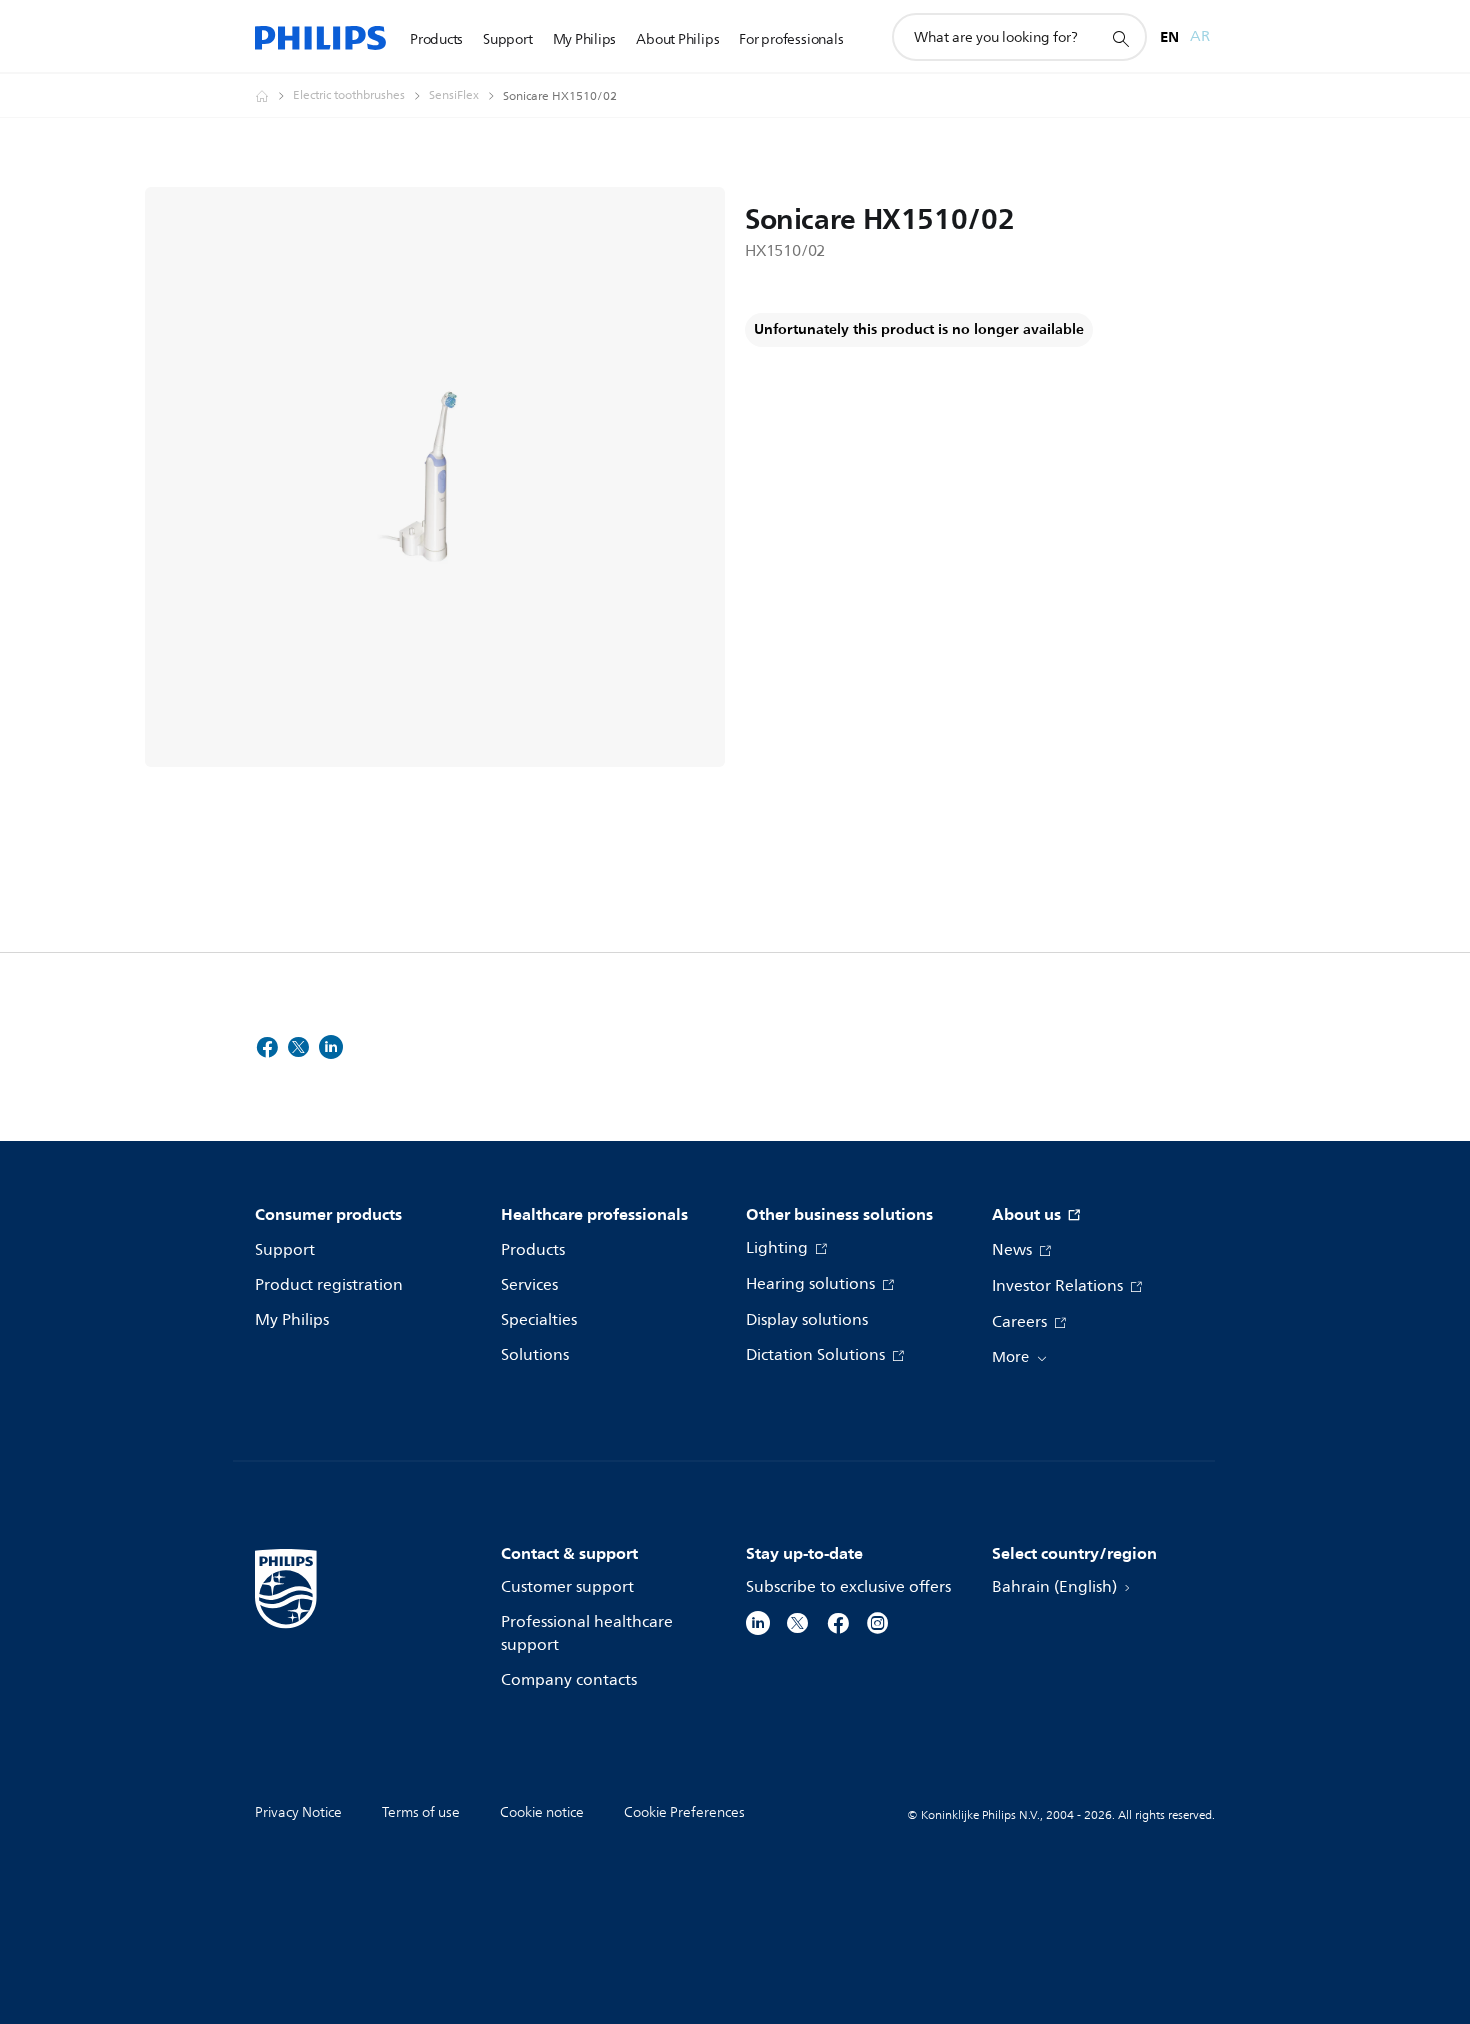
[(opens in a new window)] (758, 1621)
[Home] (320, 37)
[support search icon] (1120, 38)
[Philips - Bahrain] (274, 96)
